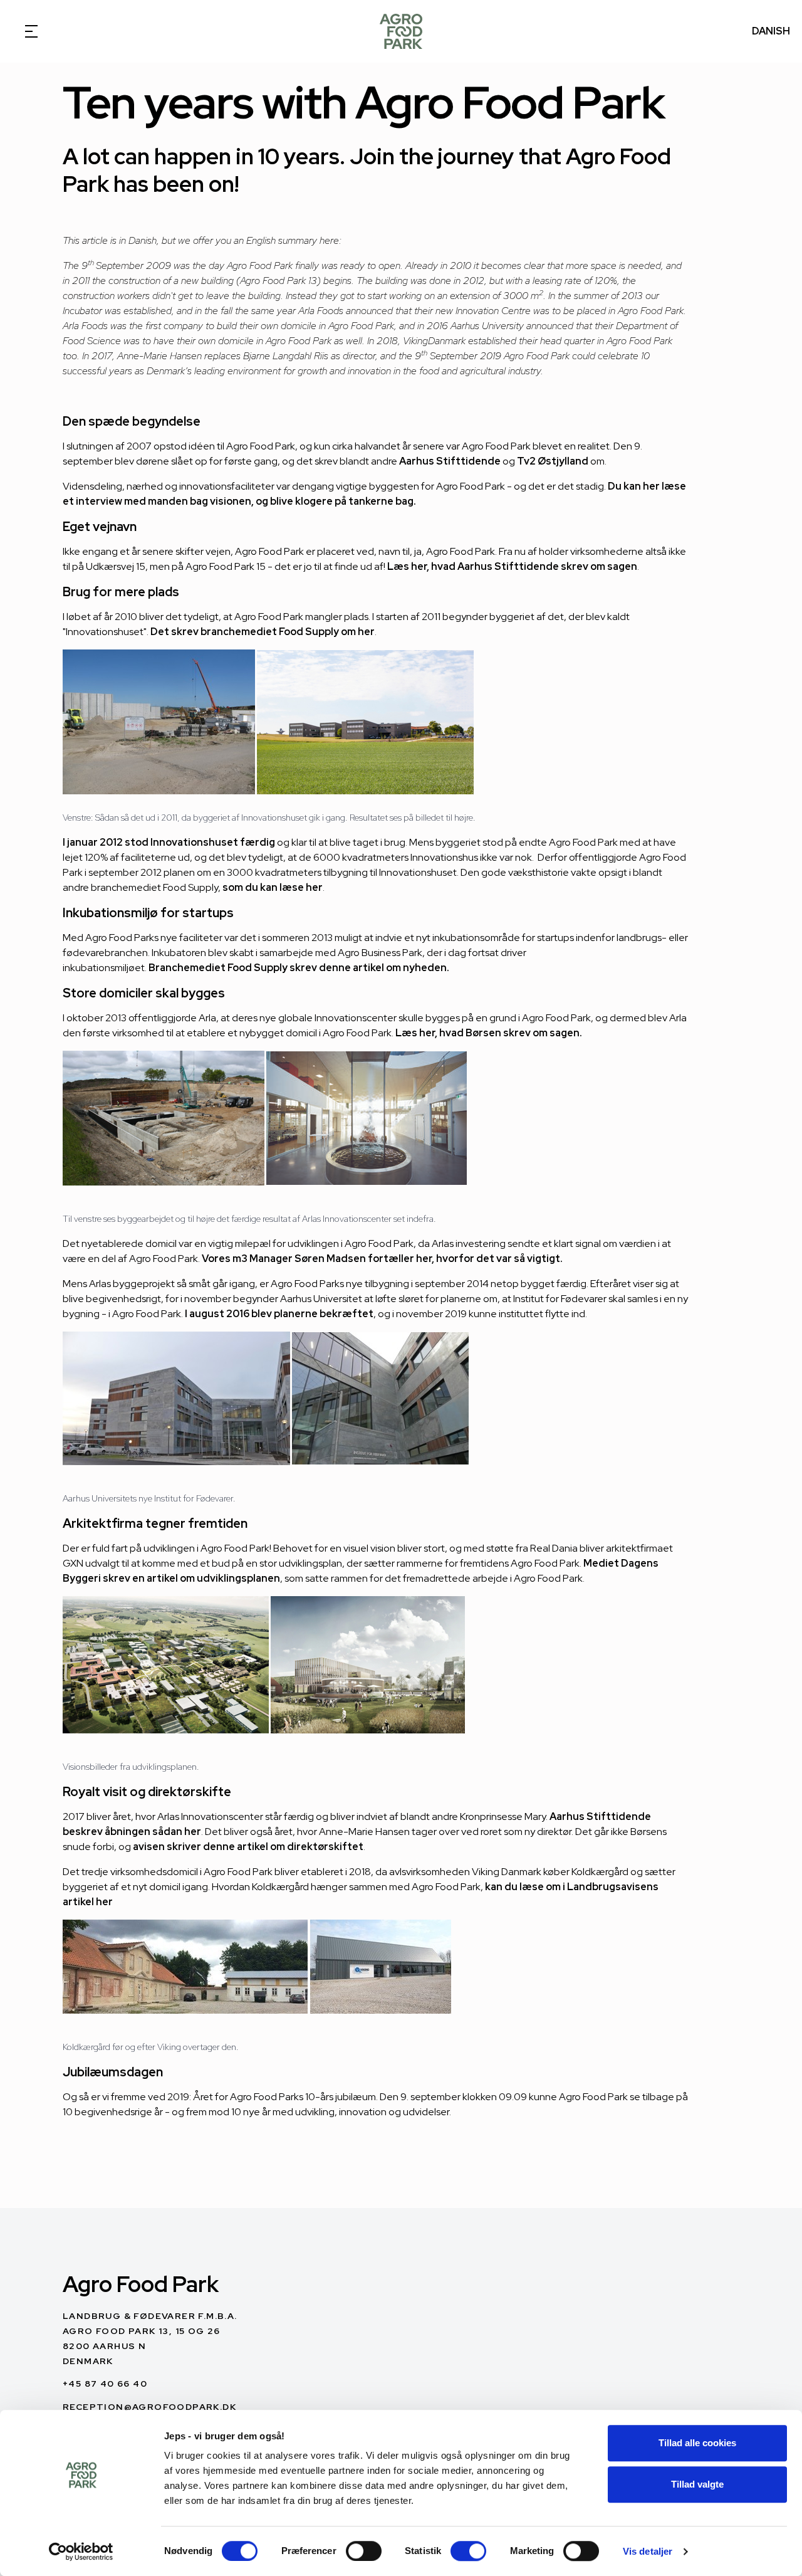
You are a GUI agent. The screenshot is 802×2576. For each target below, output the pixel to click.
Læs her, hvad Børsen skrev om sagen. (489, 1033)
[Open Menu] (31, 31)
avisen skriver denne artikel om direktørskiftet (248, 1847)
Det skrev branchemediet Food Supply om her (263, 632)
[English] (401, 31)
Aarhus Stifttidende (450, 461)
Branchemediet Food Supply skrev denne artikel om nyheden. (300, 968)
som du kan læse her (273, 887)
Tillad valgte (697, 2484)
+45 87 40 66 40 (105, 2384)
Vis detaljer (648, 2551)
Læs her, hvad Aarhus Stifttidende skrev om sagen (512, 566)
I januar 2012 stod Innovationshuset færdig (169, 842)
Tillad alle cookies (697, 2443)
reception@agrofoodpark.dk (149, 2407)
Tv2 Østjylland (553, 461)
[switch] (364, 2551)
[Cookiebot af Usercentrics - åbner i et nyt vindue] (81, 2552)
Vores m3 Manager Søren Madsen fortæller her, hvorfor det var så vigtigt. (383, 1259)
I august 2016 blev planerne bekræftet (279, 1314)
